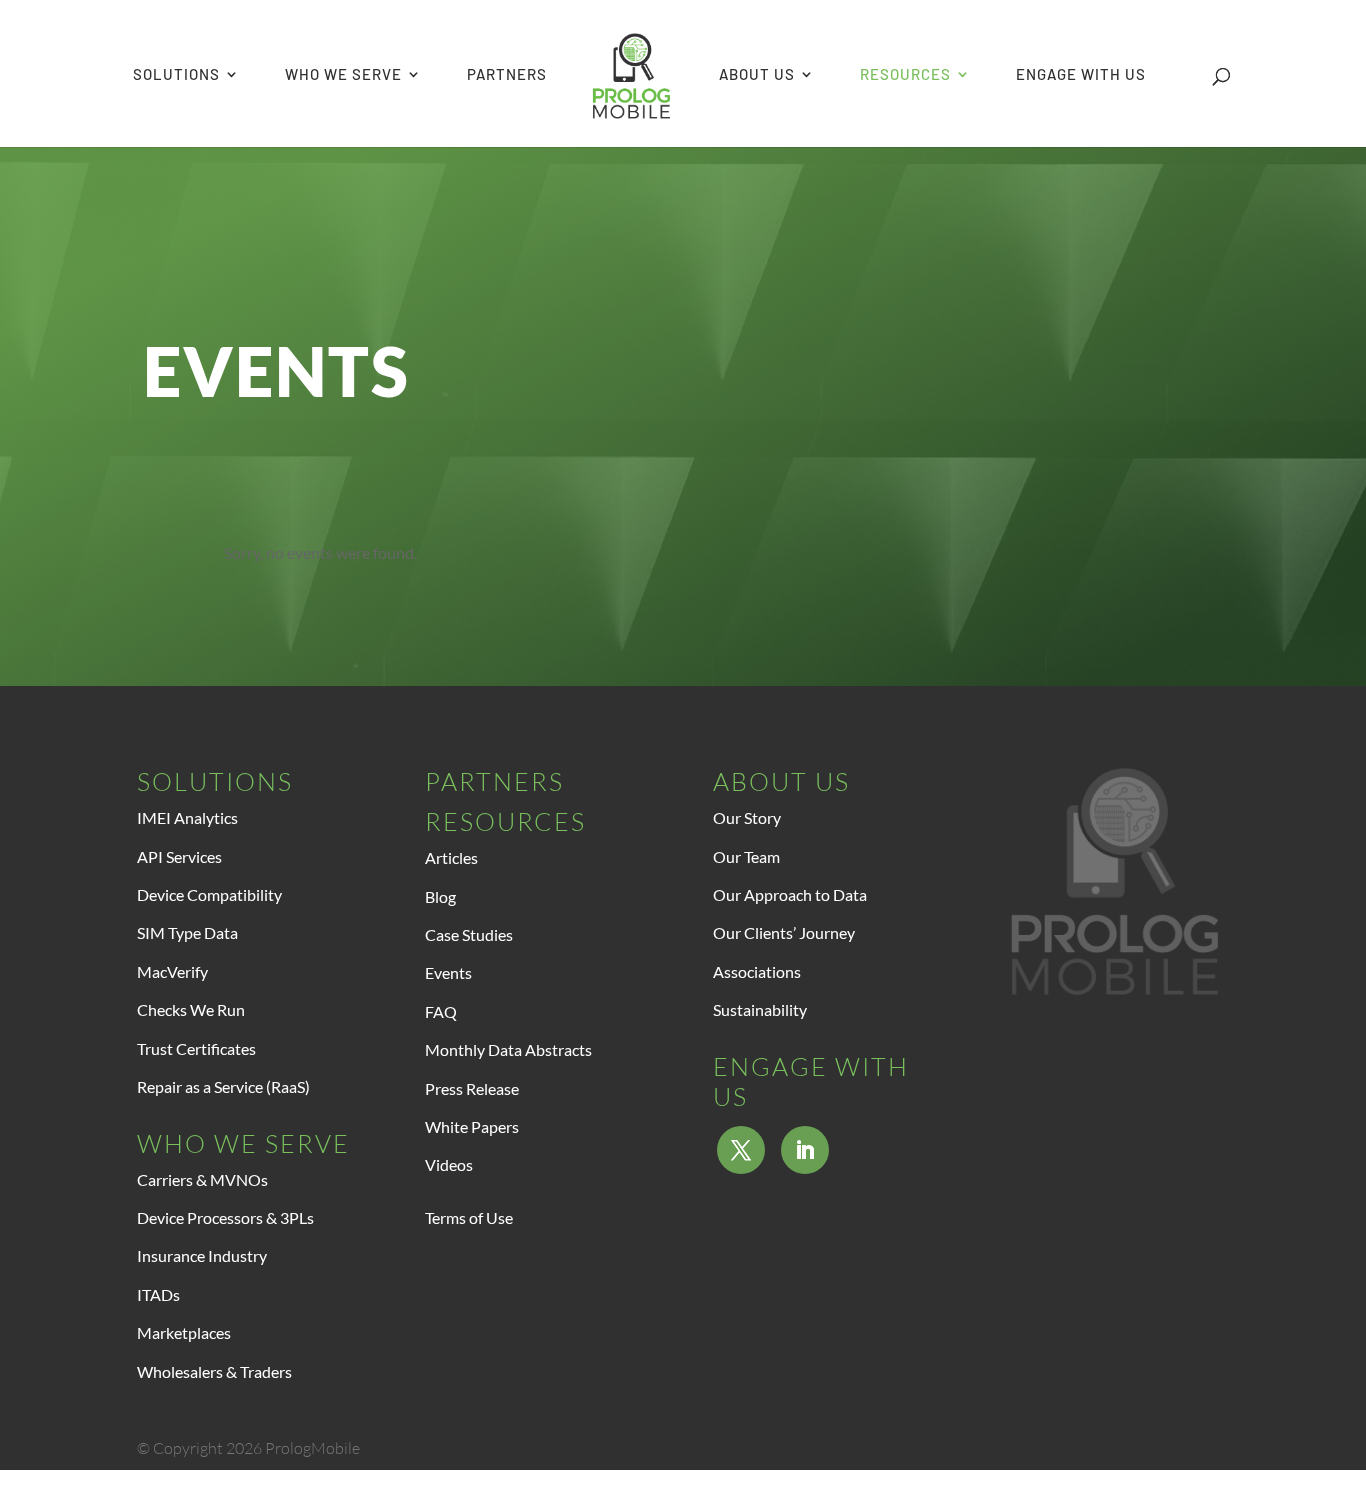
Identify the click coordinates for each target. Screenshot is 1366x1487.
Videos (449, 1164)
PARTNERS (507, 75)
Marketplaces (184, 1332)
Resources (505, 821)
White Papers (472, 1126)
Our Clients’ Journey (784, 932)
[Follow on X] (741, 1150)
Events (448, 972)
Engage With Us (811, 1081)
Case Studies (469, 934)
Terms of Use (469, 1217)
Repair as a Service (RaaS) (223, 1086)
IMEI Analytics (187, 817)
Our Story (747, 817)
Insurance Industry (202, 1255)
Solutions (215, 781)
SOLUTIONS (176, 75)
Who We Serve (243, 1143)
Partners (494, 781)
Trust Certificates (196, 1048)
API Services (179, 856)
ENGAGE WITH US (1081, 75)
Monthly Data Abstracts (508, 1049)
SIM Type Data (187, 932)
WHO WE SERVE (343, 75)
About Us (781, 781)
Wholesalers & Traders (214, 1371)
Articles (451, 857)
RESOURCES (905, 75)
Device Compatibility (209, 894)
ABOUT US (757, 75)
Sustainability (760, 1009)
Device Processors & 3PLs (225, 1217)
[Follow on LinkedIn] (805, 1150)
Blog (440, 896)
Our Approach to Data (790, 894)
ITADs (158, 1294)
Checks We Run (191, 1009)
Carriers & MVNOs (202, 1179)
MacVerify (172, 971)
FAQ (441, 1011)
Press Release (472, 1088)
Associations (757, 971)
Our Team (746, 856)
